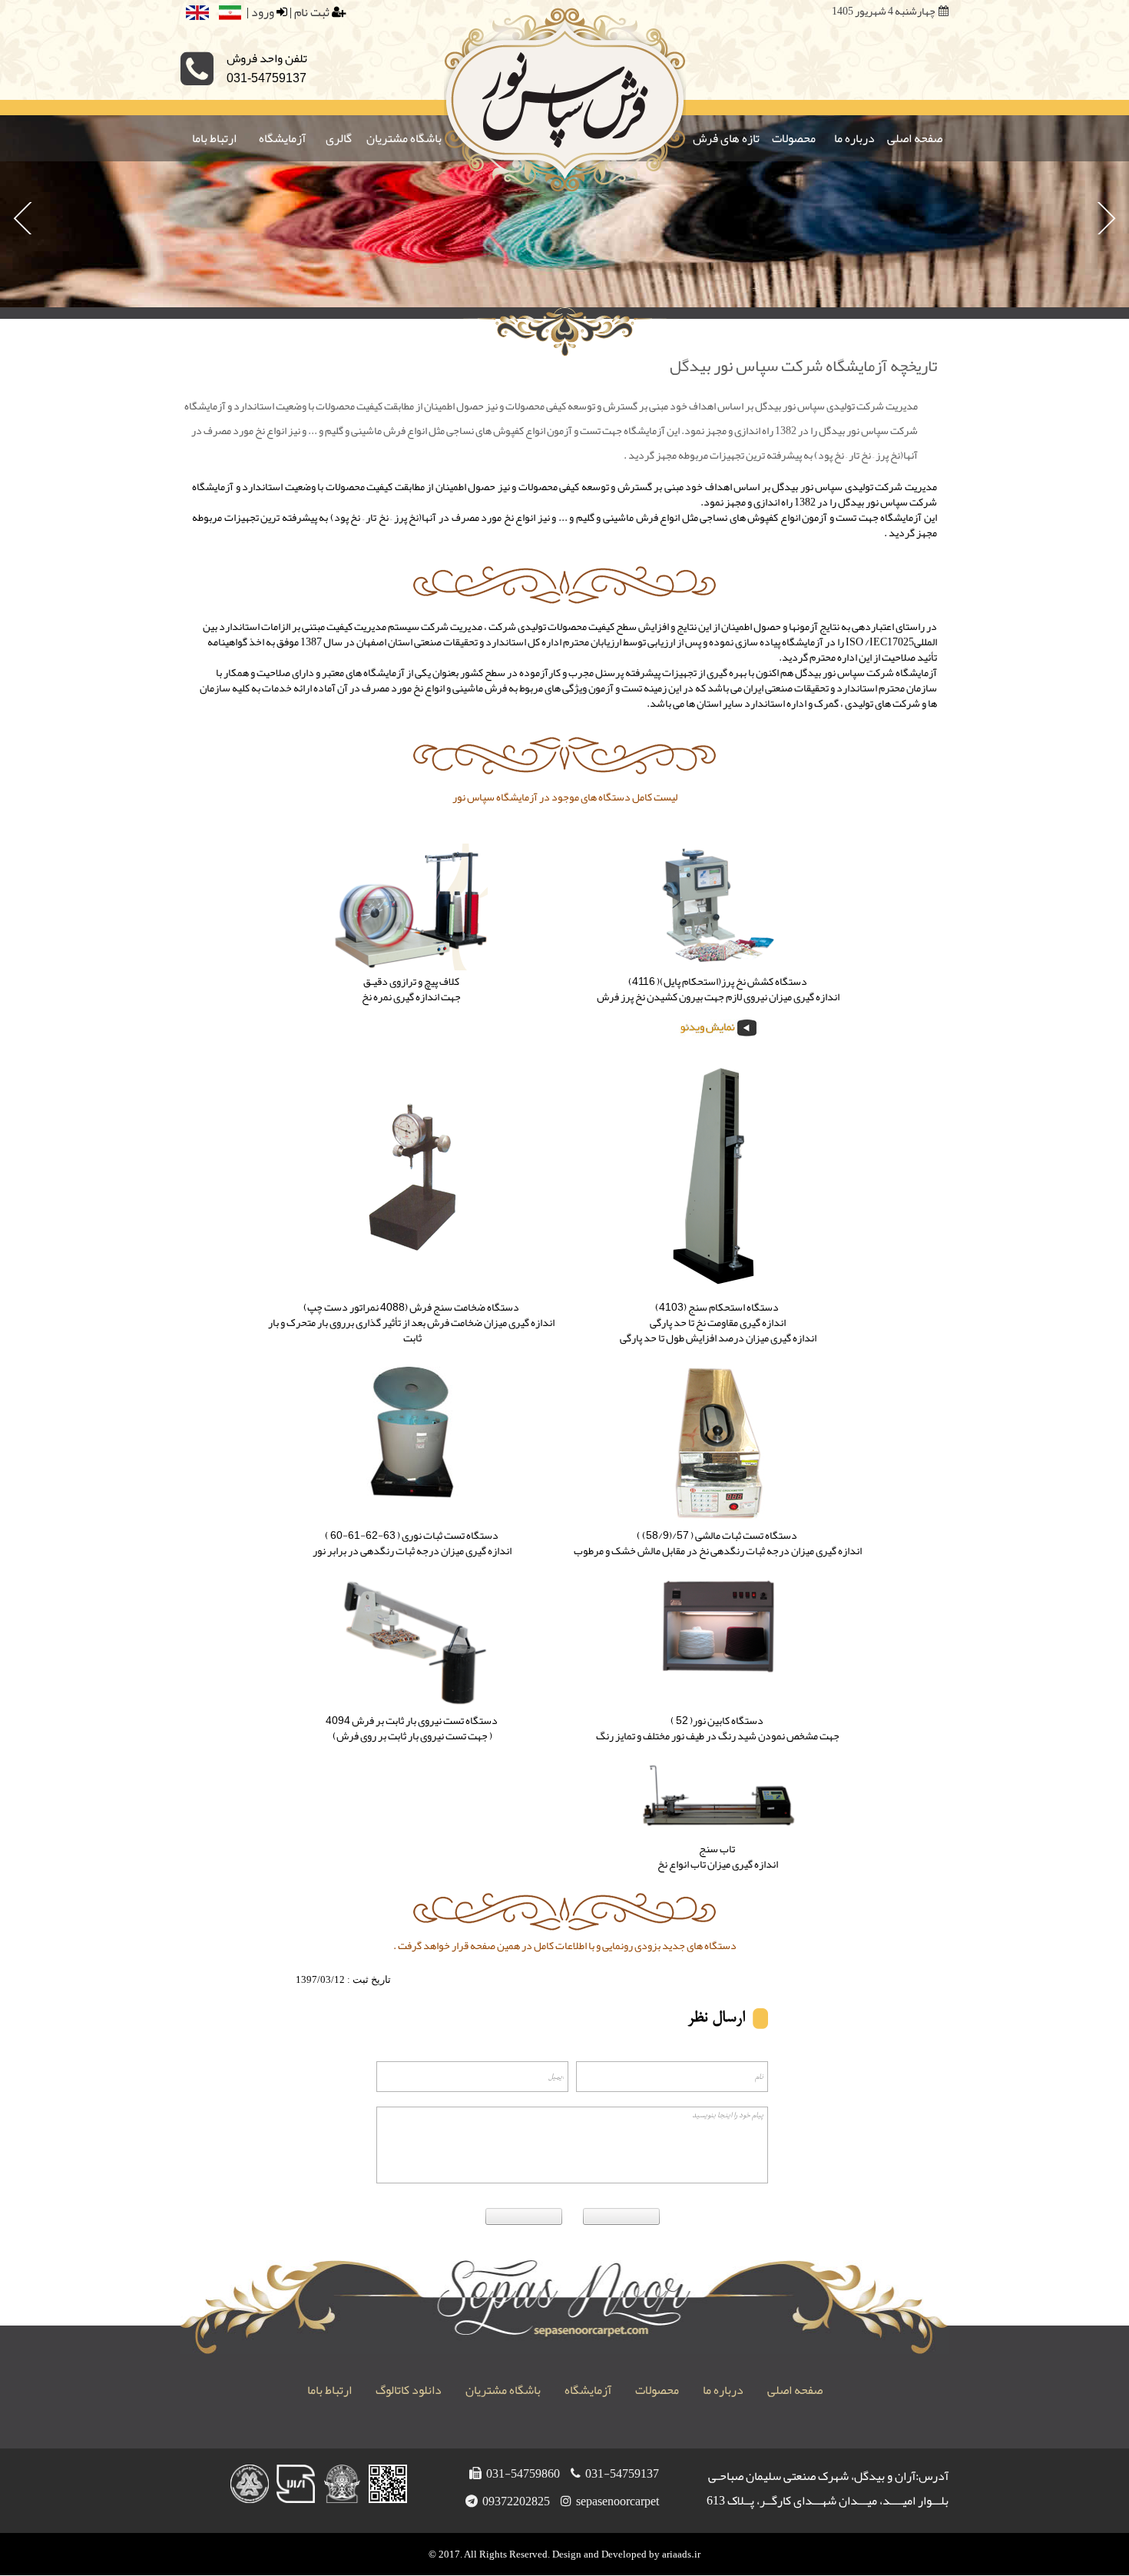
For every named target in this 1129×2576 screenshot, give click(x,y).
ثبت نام (312, 12)
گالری (339, 138)
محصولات (794, 138)
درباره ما (854, 138)
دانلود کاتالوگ (407, 2390)
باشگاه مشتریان (404, 138)
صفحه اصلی (915, 138)
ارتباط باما (214, 138)
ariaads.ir (681, 2554)
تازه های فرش (726, 138)
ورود (263, 12)
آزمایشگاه (282, 138)
